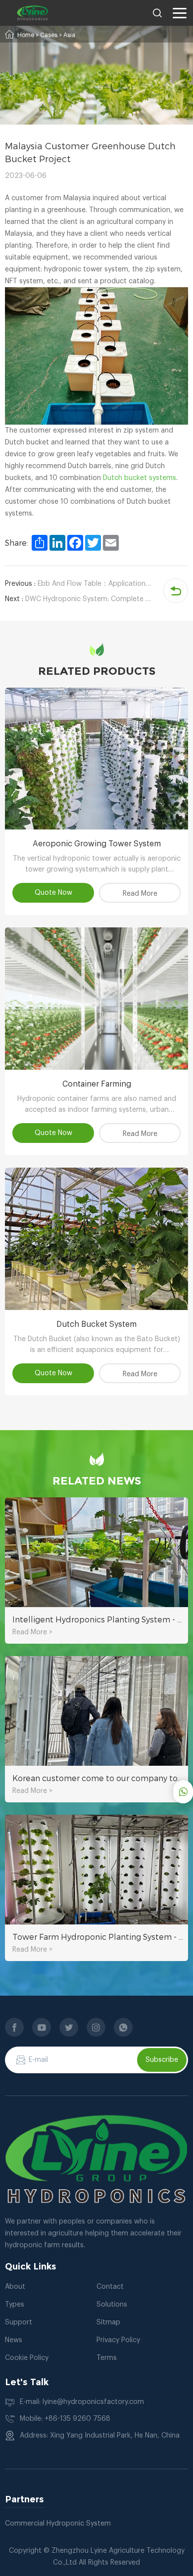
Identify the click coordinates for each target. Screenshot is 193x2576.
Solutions (112, 2305)
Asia (69, 35)
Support (19, 2322)
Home (26, 35)
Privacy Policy (118, 2340)
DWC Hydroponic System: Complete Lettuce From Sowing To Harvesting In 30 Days (78, 599)
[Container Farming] (96, 999)
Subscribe (162, 2060)
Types (15, 2305)
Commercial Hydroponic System (58, 2524)
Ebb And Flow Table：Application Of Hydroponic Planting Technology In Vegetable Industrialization (78, 584)
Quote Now (53, 893)
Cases (49, 35)
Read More (140, 894)
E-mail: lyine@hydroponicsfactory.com (82, 2402)
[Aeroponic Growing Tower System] (96, 759)
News (14, 2340)
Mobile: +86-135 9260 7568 (65, 2419)
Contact (110, 2287)
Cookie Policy (27, 2358)
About (15, 2287)
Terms (107, 2358)
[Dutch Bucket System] (96, 1239)
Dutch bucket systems (140, 478)
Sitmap (108, 2322)
